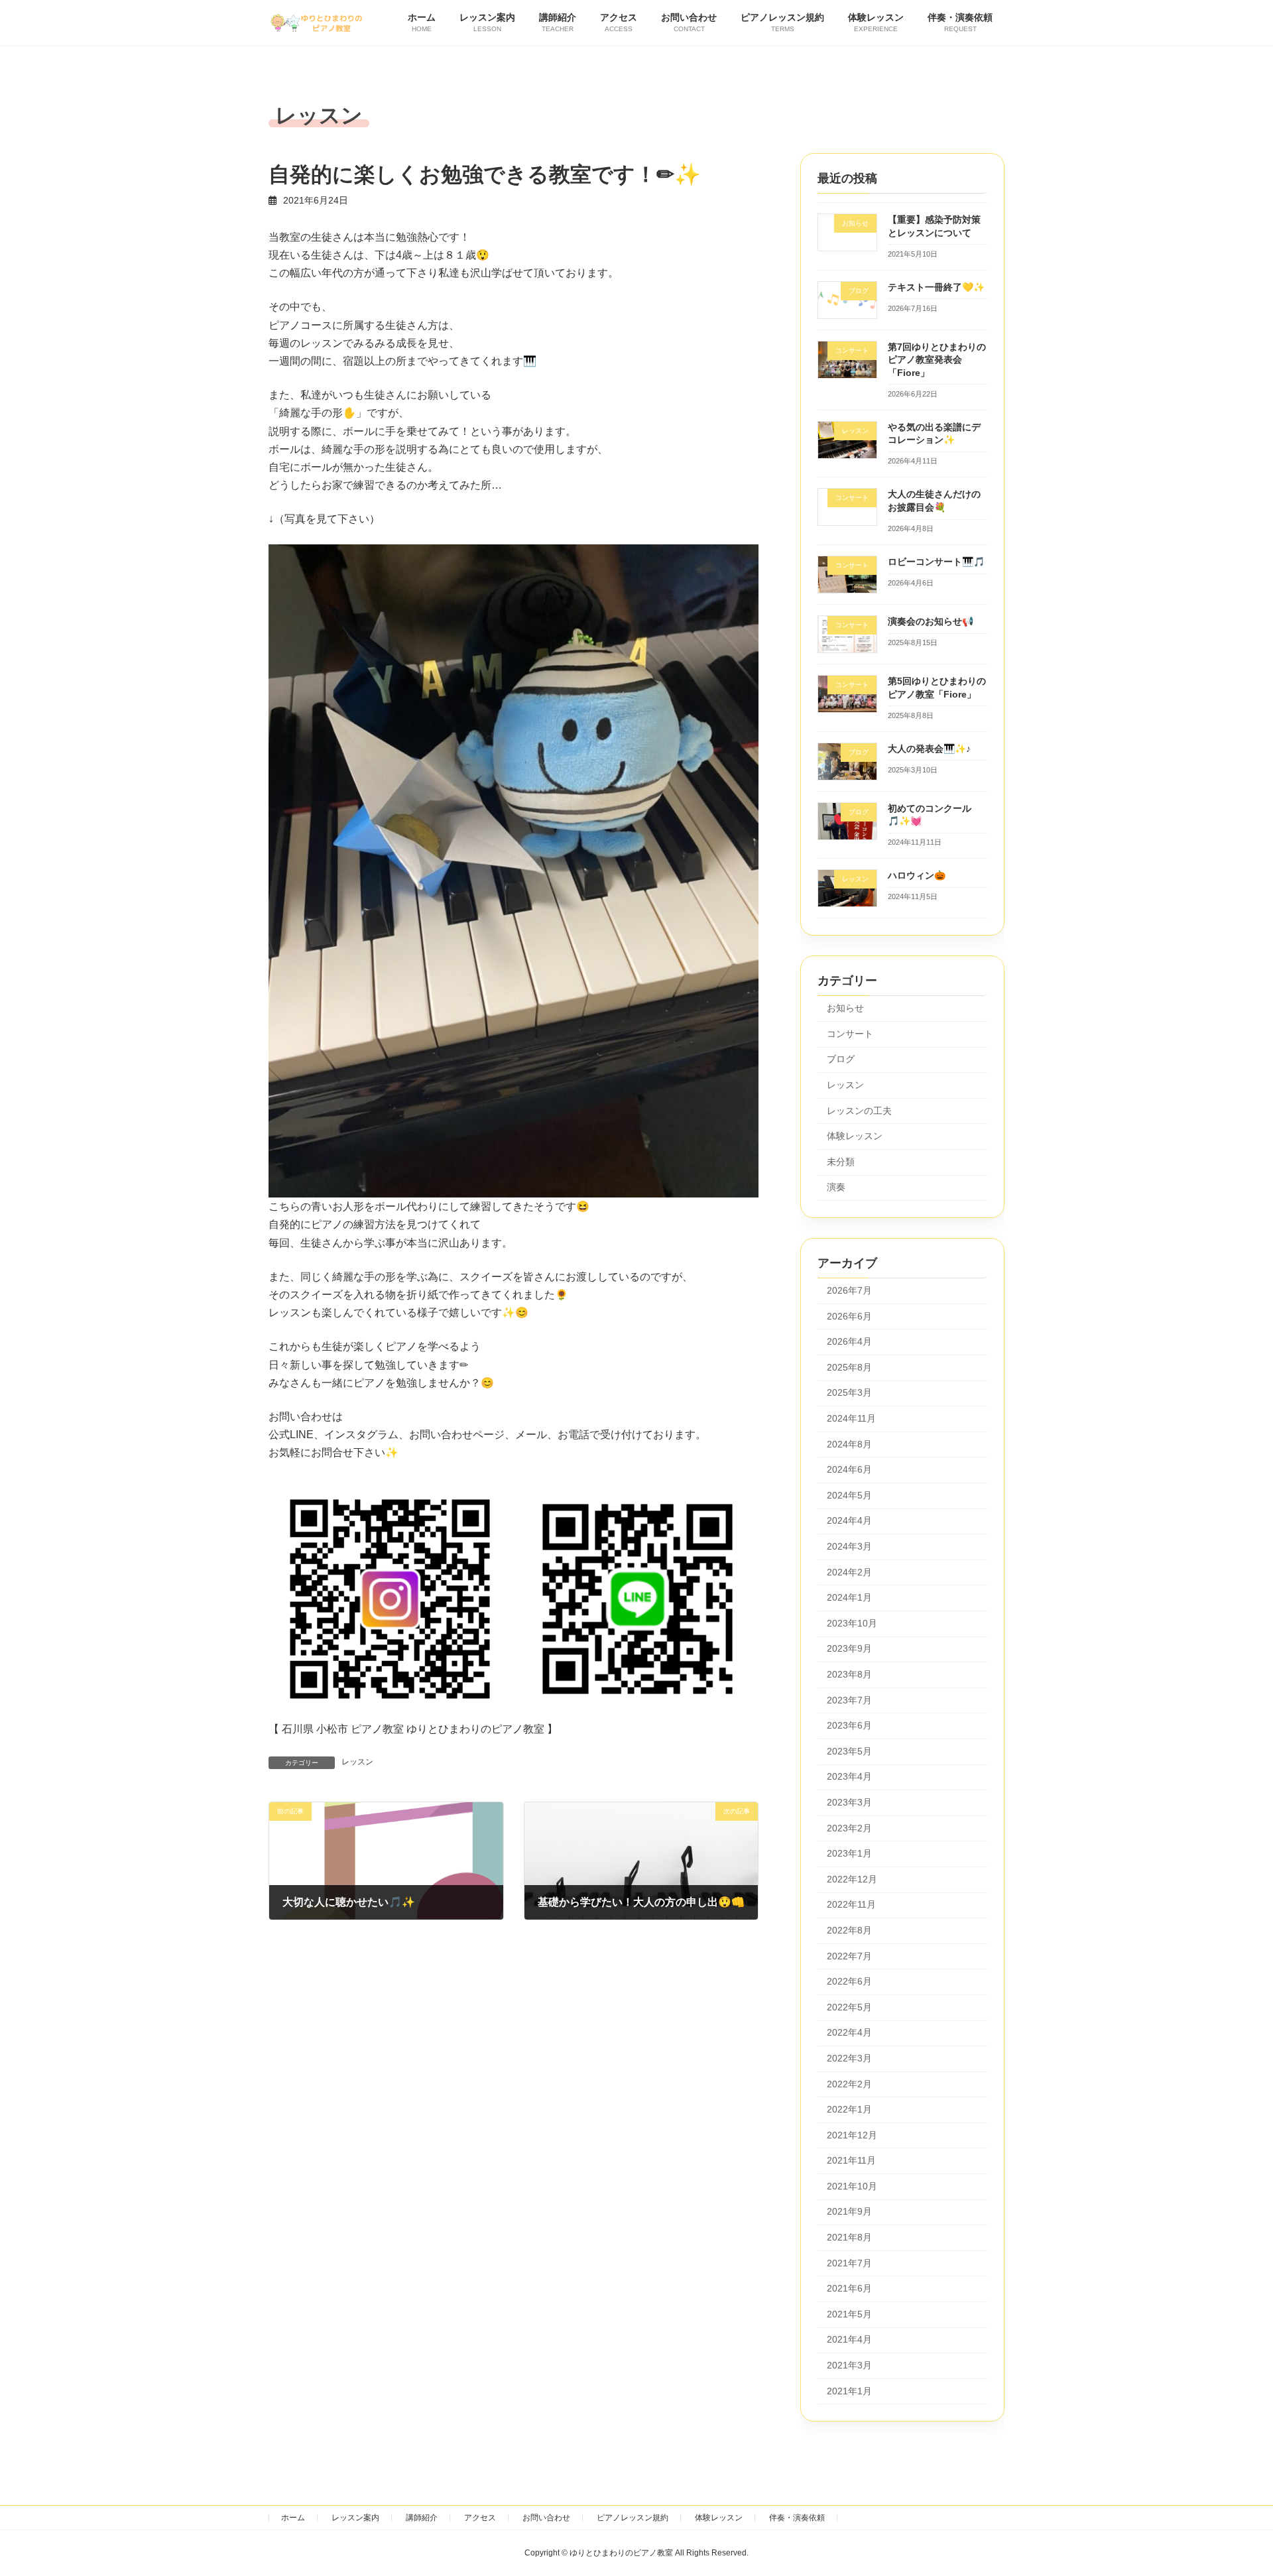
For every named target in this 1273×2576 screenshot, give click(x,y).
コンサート (850, 1034)
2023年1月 (849, 1853)
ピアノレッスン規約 (633, 2518)
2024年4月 (849, 1520)
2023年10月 (852, 1623)
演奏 (836, 1187)
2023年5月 (849, 1751)
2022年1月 (849, 2109)
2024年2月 (849, 1572)
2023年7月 (849, 1700)
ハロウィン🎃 (917, 875)
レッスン (357, 1762)
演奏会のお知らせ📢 (931, 621)
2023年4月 (849, 1776)
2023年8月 (849, 1674)
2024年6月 (849, 1469)
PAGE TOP (1232, 2486)
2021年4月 (849, 2339)
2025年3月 (849, 1392)
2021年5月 (849, 2314)
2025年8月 (849, 1367)
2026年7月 (849, 1290)
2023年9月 (849, 1648)
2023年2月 (849, 1828)
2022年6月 (849, 1981)
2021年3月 (849, 2365)
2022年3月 (849, 2058)
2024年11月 (851, 1418)
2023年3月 (849, 1802)
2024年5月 (849, 1495)
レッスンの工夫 (859, 1110)
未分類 (841, 1162)
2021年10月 (852, 2186)
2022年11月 (851, 1904)
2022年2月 (849, 2083)
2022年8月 (849, 1930)
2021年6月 (849, 2288)
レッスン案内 (355, 2518)
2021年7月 (849, 2263)
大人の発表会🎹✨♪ (929, 748)
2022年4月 (849, 2032)
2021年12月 (852, 2135)
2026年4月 (849, 1341)
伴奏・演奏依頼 (797, 2518)
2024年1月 (849, 1597)
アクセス (480, 2518)
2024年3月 (849, 1546)
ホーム (293, 2518)
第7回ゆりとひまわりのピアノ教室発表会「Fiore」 (937, 360)
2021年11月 (851, 2160)
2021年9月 (849, 2211)
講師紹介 (422, 2518)
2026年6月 (849, 1316)
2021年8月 (849, 2237)
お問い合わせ (546, 2518)
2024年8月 (849, 1444)
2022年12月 (852, 1879)
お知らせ (845, 1008)
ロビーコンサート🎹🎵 (936, 562)
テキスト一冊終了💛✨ (936, 287)
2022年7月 (849, 1955)
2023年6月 (849, 1725)
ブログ (841, 1059)
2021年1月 (849, 2391)
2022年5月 (849, 2007)
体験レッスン (855, 1136)
